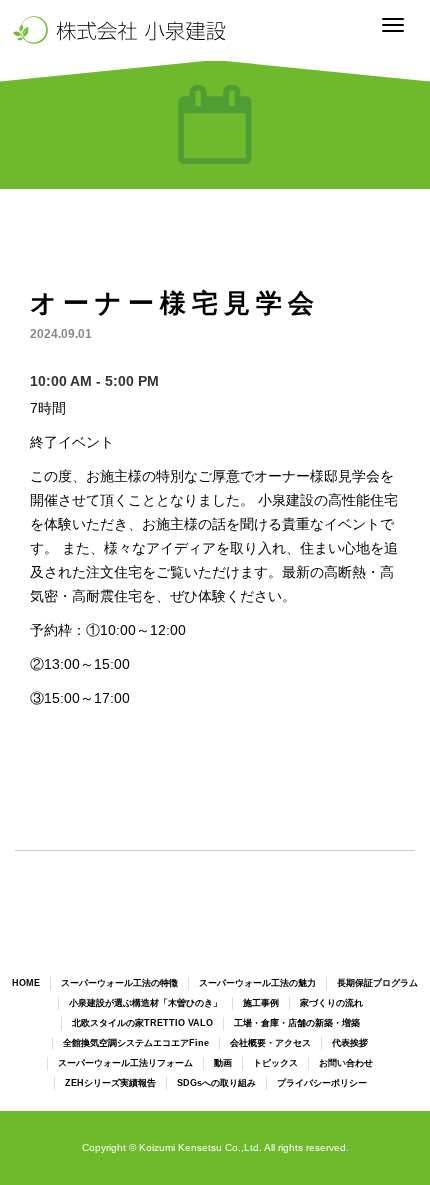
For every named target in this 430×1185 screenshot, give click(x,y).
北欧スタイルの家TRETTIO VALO (142, 1023)
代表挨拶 (350, 1043)
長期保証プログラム (377, 983)
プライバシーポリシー (322, 1083)
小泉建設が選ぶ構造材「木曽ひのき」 (145, 1003)
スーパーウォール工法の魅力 (257, 983)
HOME (26, 983)
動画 (223, 1063)
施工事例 (261, 1003)
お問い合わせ (346, 1063)
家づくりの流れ (331, 1003)
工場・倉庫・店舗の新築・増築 (297, 1023)
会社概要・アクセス (270, 1043)
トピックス (275, 1063)
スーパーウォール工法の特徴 (119, 983)
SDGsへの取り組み (216, 1083)
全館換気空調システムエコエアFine (136, 1043)
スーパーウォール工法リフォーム (125, 1063)
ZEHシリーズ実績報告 (110, 1083)
